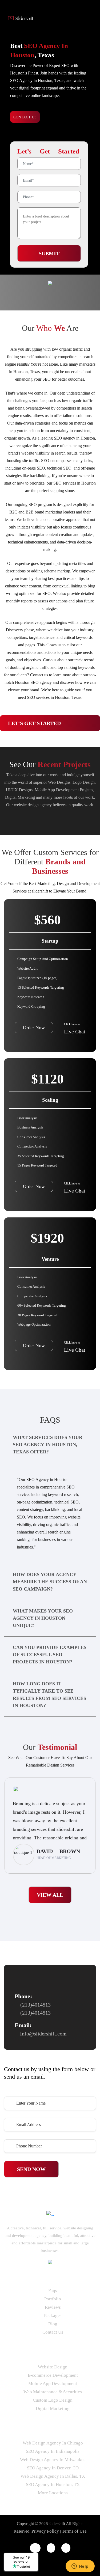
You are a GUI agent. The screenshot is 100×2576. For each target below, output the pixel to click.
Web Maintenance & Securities (53, 2392)
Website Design (53, 2367)
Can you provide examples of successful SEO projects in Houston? (50, 1655)
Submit (49, 253)
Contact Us (53, 2332)
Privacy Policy (45, 2531)
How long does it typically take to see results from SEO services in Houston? (49, 1695)
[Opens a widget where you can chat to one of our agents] (80, 2567)
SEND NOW (31, 2169)
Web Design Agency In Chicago (53, 2443)
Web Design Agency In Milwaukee (53, 2460)
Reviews (53, 2307)
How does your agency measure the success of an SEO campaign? (50, 1582)
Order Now (34, 1028)
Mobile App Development (53, 2384)
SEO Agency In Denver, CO (53, 2468)
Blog (53, 2324)
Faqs (53, 2291)
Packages (53, 2316)
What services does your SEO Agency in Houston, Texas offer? (48, 1445)
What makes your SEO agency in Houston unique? (43, 1618)
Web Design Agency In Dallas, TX (53, 2476)
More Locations (53, 2493)
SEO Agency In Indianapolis (53, 2451)
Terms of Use (74, 2531)
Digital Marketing (53, 2408)
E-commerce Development (53, 2375)
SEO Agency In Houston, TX (53, 2485)
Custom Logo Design (53, 2400)
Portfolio (53, 2299)
